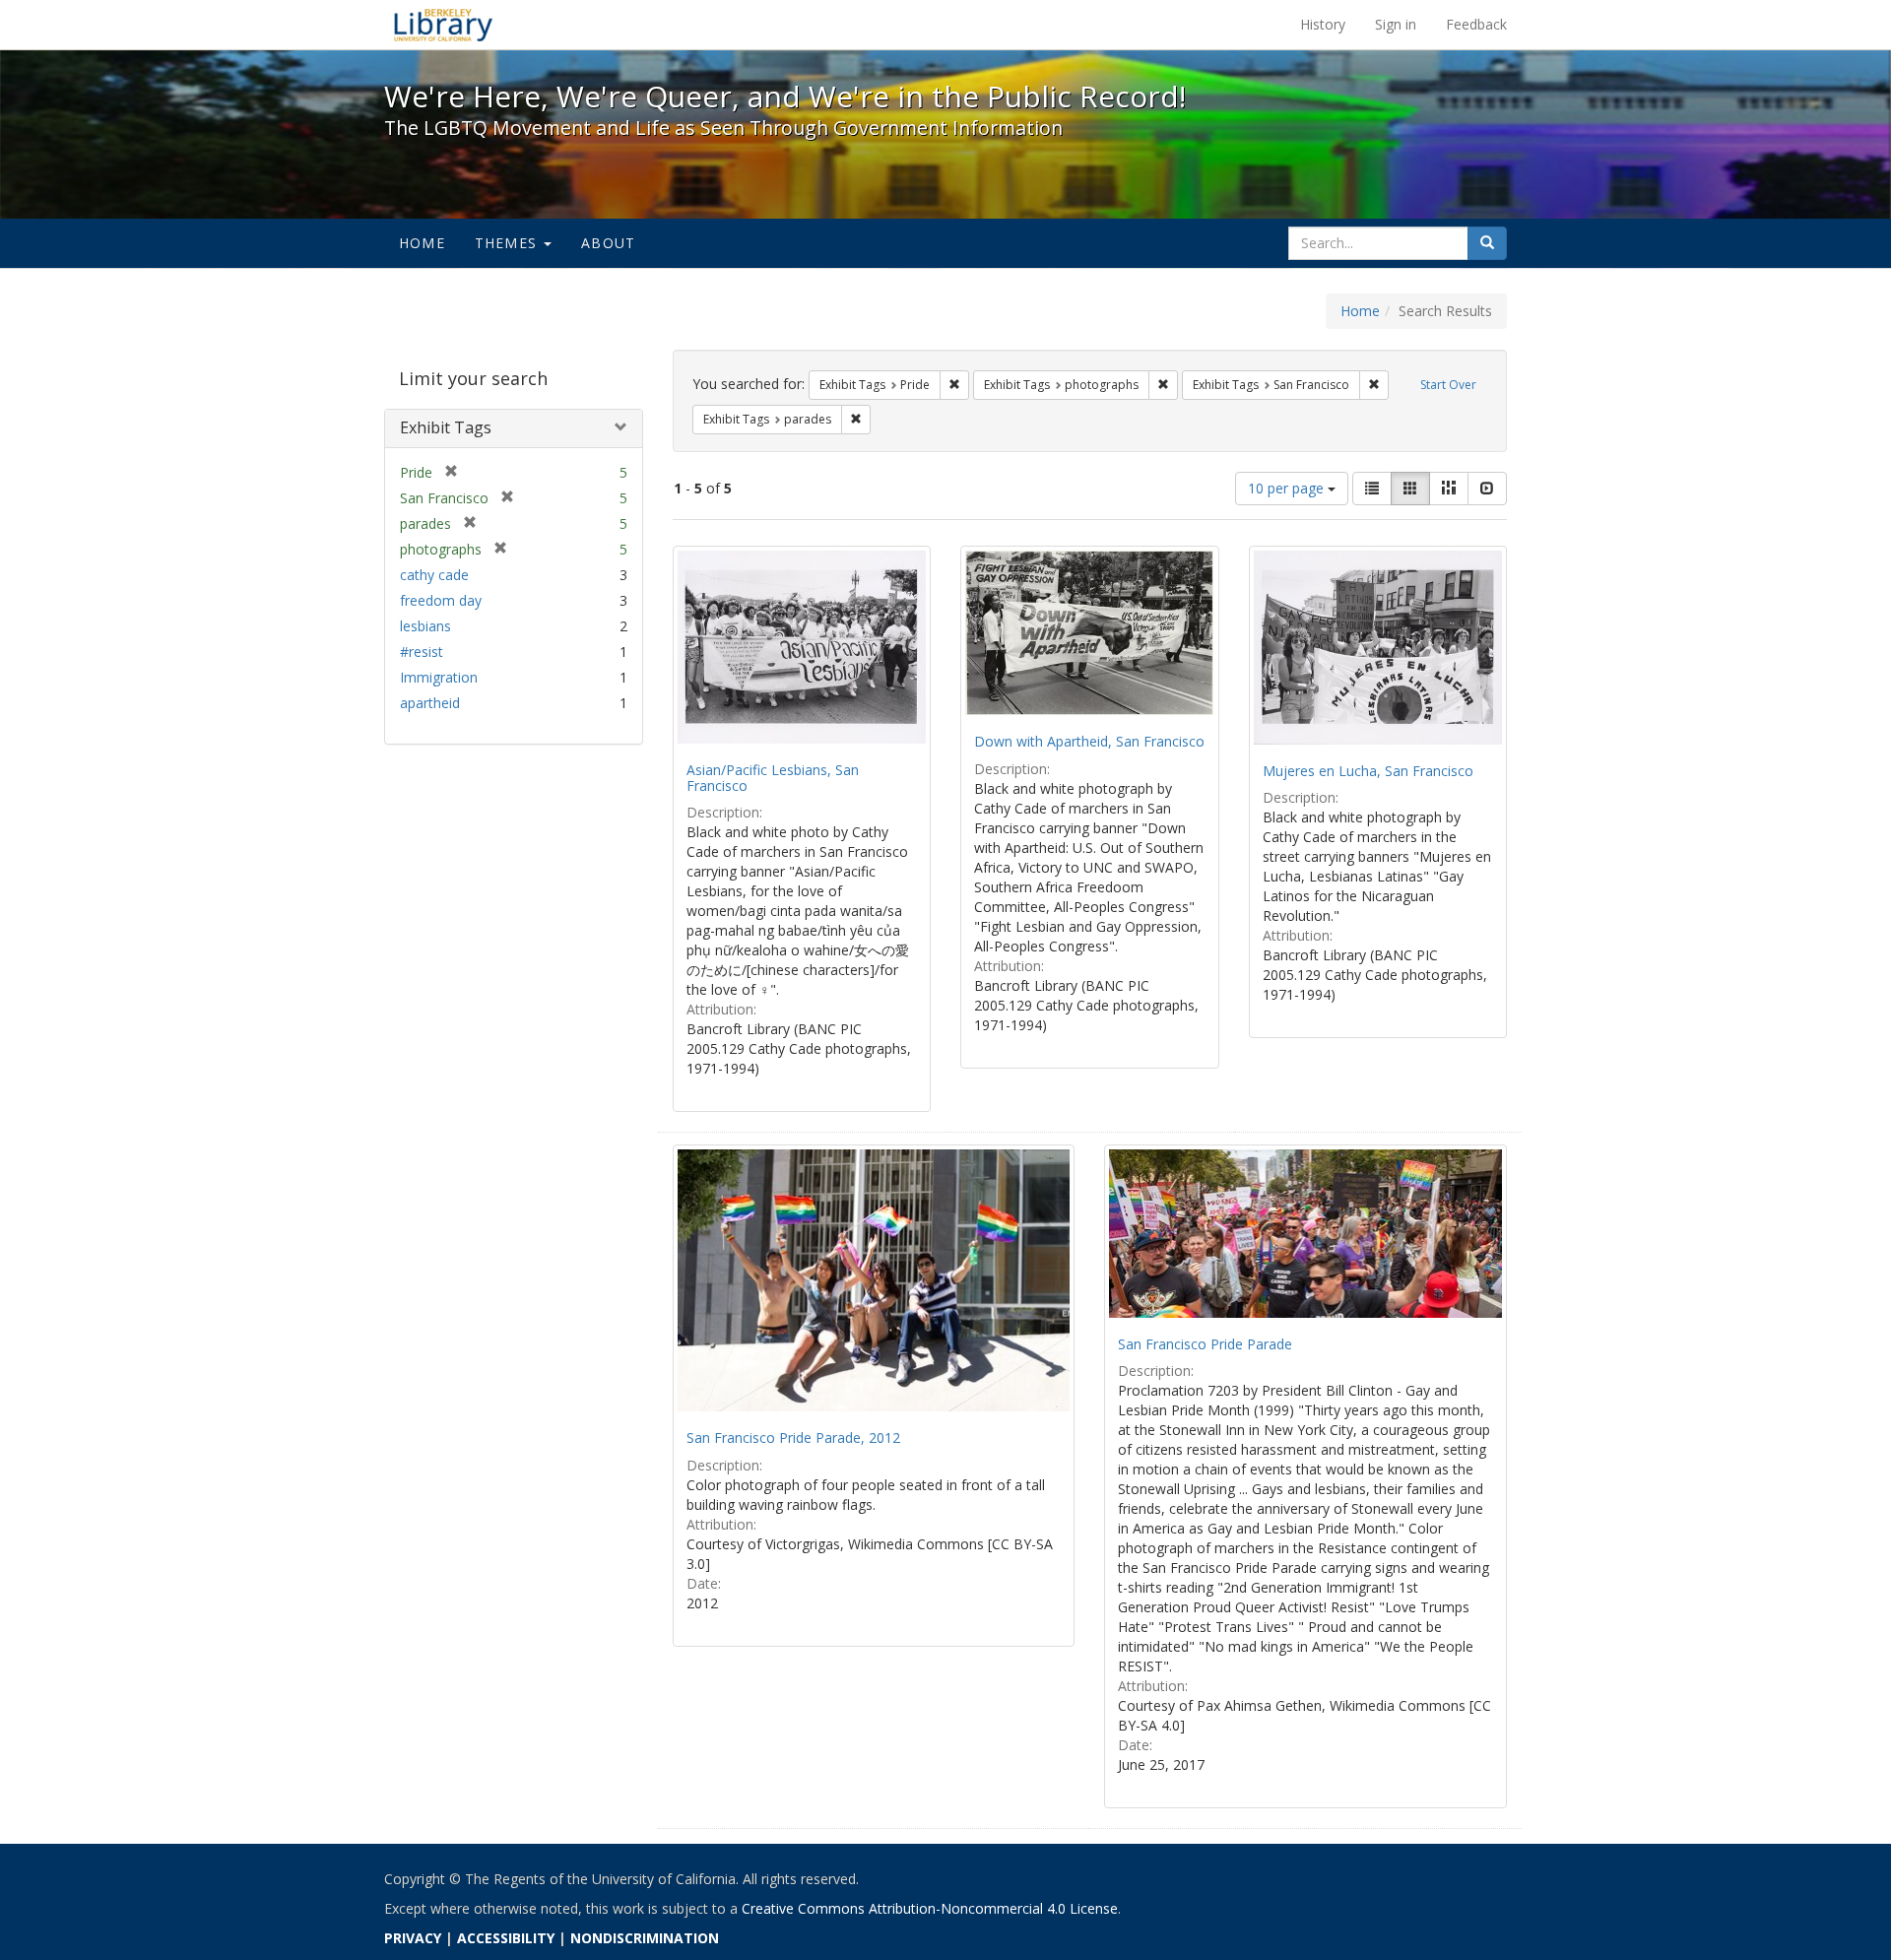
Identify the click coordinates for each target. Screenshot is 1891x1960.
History (1323, 24)
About (608, 243)
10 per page (1288, 488)
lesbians (425, 626)
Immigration (439, 677)
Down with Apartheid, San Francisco (1089, 741)
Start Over (1448, 385)
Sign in (1396, 24)
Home (422, 243)
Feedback (1476, 24)
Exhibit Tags (446, 427)
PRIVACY (413, 1938)
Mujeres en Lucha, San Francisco (1368, 771)
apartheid (430, 703)
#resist (422, 652)
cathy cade (434, 575)
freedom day (441, 600)
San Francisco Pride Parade (1205, 1344)
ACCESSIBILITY (506, 1938)
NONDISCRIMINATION (645, 1938)
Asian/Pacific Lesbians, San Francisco (773, 777)
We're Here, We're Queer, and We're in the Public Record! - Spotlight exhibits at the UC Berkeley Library (443, 25)
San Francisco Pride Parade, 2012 (793, 1437)
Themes (508, 243)
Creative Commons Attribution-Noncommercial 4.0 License (930, 1908)
